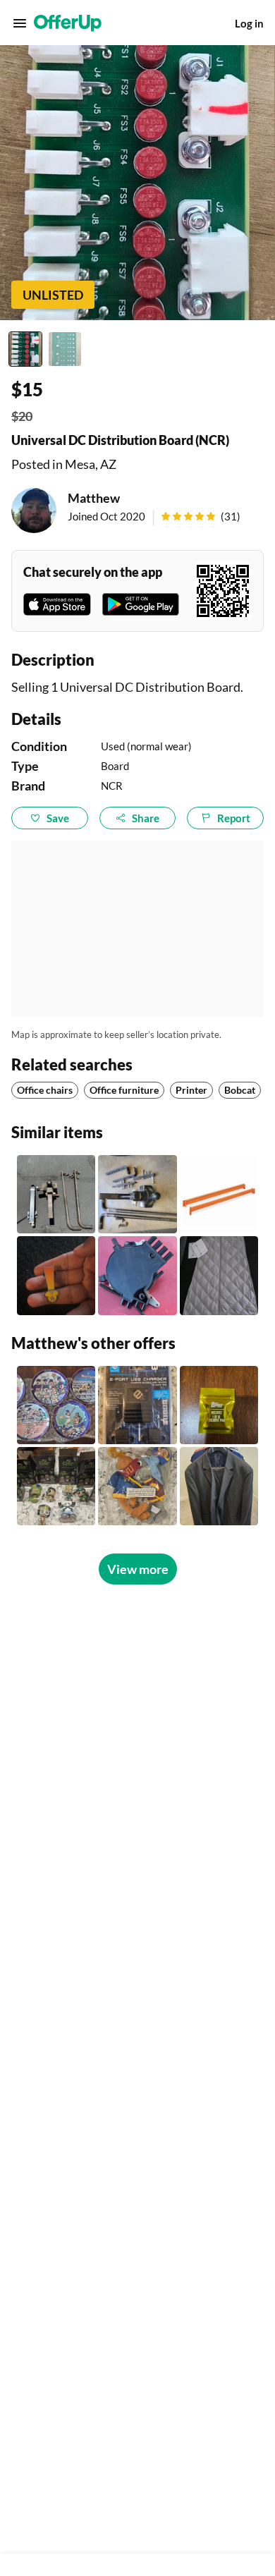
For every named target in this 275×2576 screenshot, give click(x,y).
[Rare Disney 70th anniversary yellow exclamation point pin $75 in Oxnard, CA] (56, 1275)
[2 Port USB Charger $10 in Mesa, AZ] (137, 1405)
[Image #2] (65, 349)
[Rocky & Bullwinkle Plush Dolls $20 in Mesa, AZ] (137, 1486)
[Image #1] (25, 349)
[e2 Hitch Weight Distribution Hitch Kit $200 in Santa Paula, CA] (137, 1194)
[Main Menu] (20, 23)
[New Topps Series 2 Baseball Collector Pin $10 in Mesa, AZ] (219, 1405)
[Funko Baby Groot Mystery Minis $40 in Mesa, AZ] (56, 1486)
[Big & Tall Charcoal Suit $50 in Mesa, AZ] (219, 1486)
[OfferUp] (68, 23)
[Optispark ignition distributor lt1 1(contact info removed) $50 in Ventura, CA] (137, 1275)
